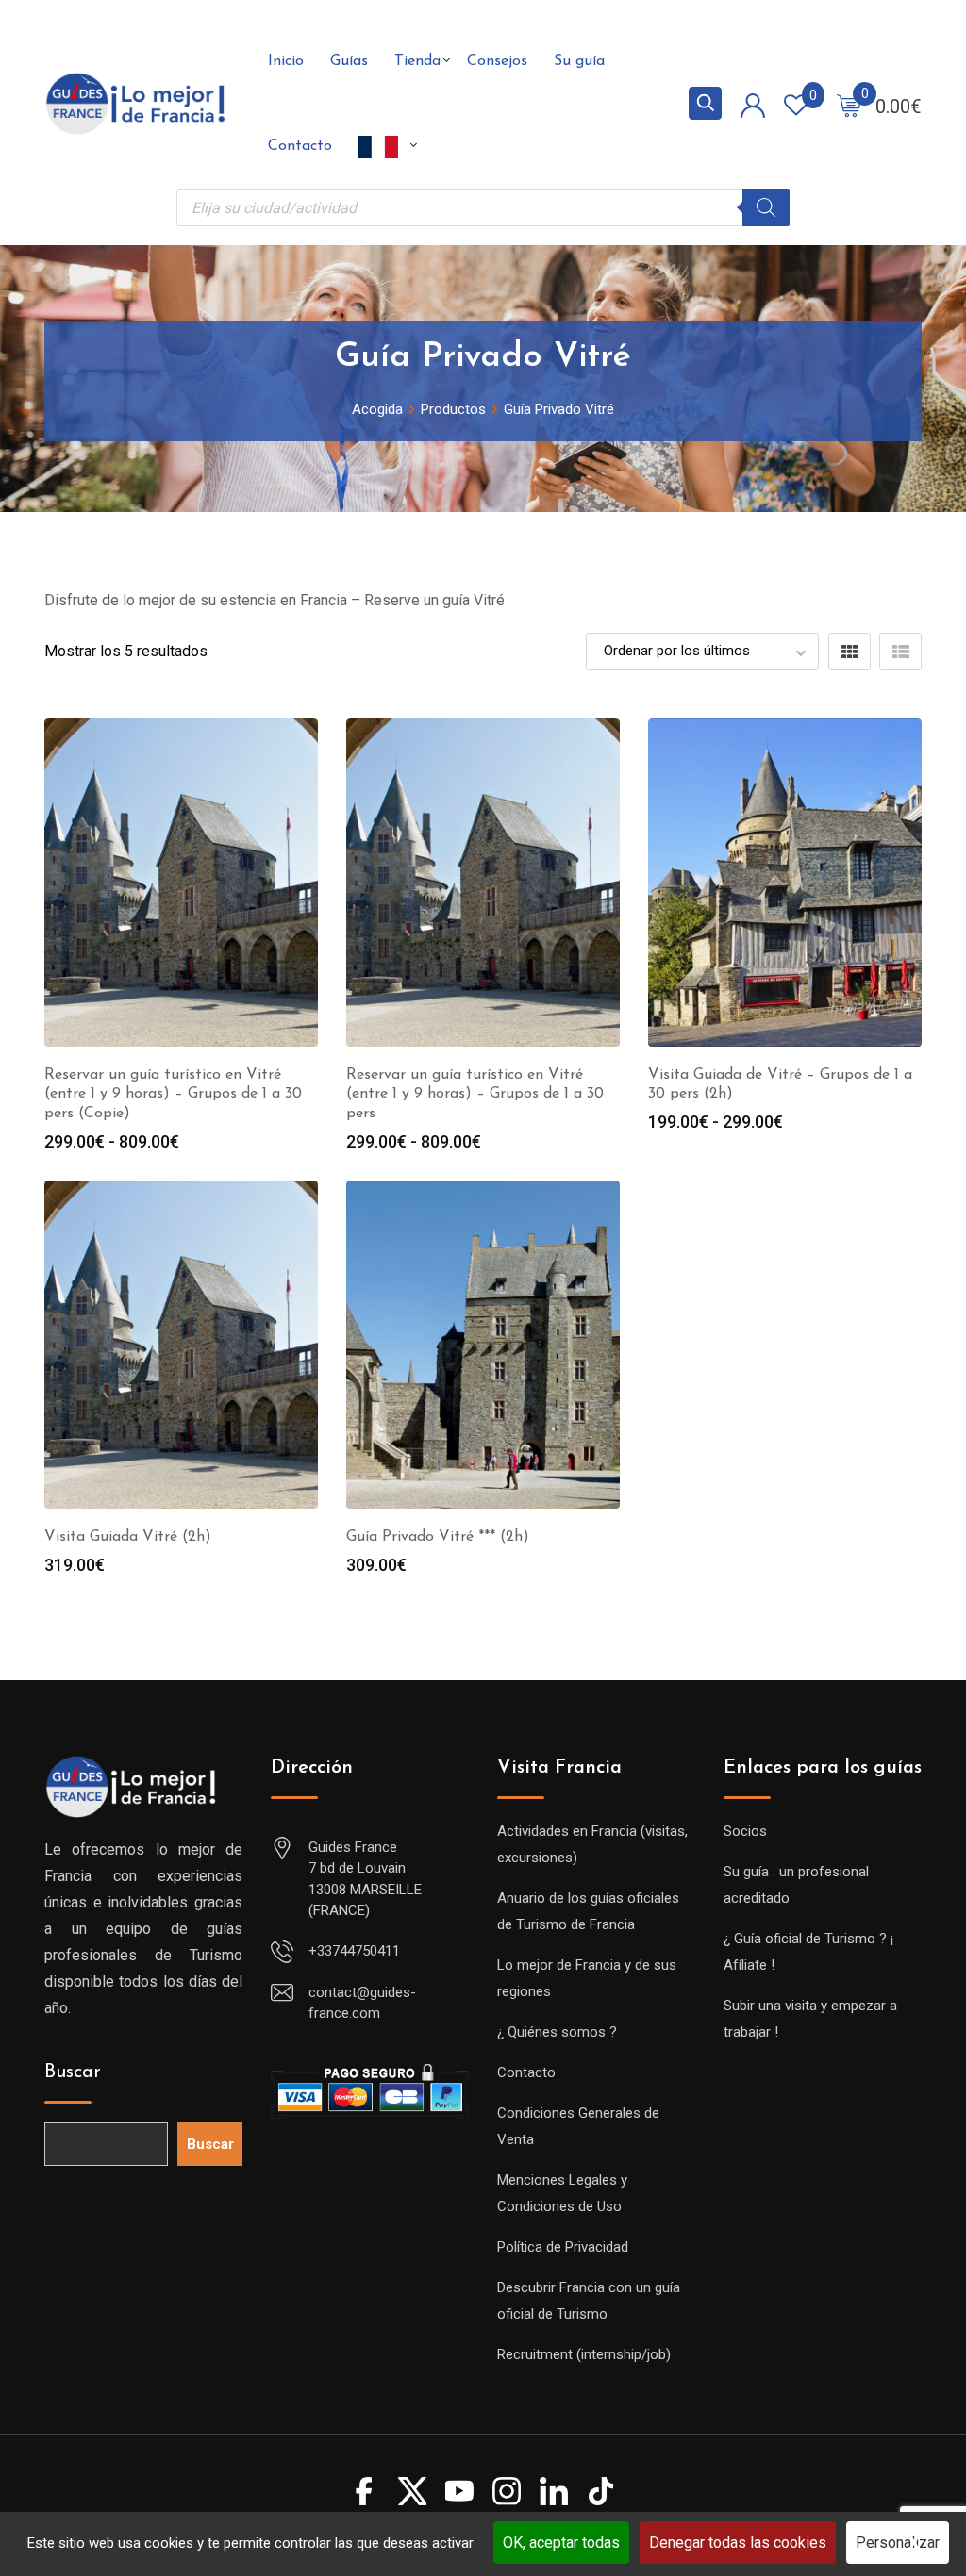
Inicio (286, 61)
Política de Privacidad (563, 2247)
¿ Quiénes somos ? (557, 2032)
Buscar (73, 2072)
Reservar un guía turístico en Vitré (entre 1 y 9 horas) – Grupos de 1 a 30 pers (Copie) (173, 1095)
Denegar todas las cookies (738, 2543)
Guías (349, 61)
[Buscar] (766, 207)
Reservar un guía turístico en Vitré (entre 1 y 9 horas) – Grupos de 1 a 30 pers (475, 1095)
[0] (849, 105)
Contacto (300, 146)
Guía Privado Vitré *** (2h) (438, 1537)
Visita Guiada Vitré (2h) (128, 1537)
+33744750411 (354, 1951)
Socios (745, 1831)
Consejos (497, 61)
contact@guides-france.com (362, 2003)
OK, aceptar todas (561, 2543)
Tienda (417, 61)
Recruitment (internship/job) (584, 2354)
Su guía (579, 61)
